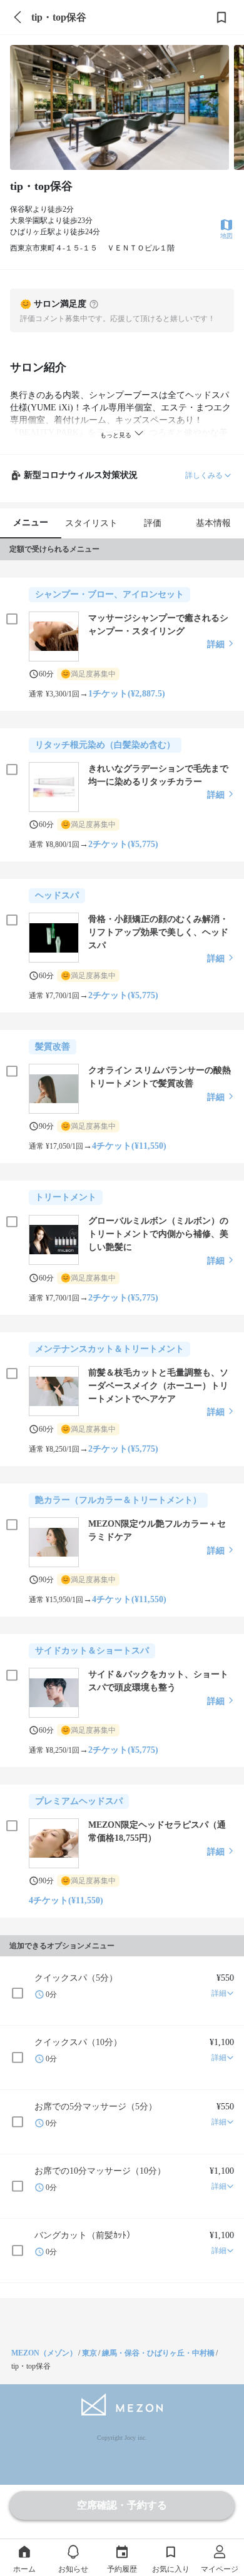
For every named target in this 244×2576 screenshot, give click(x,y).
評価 (153, 523)
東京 (89, 2353)
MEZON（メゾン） (44, 2353)
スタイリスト (91, 523)
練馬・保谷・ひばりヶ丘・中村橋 (158, 2353)
